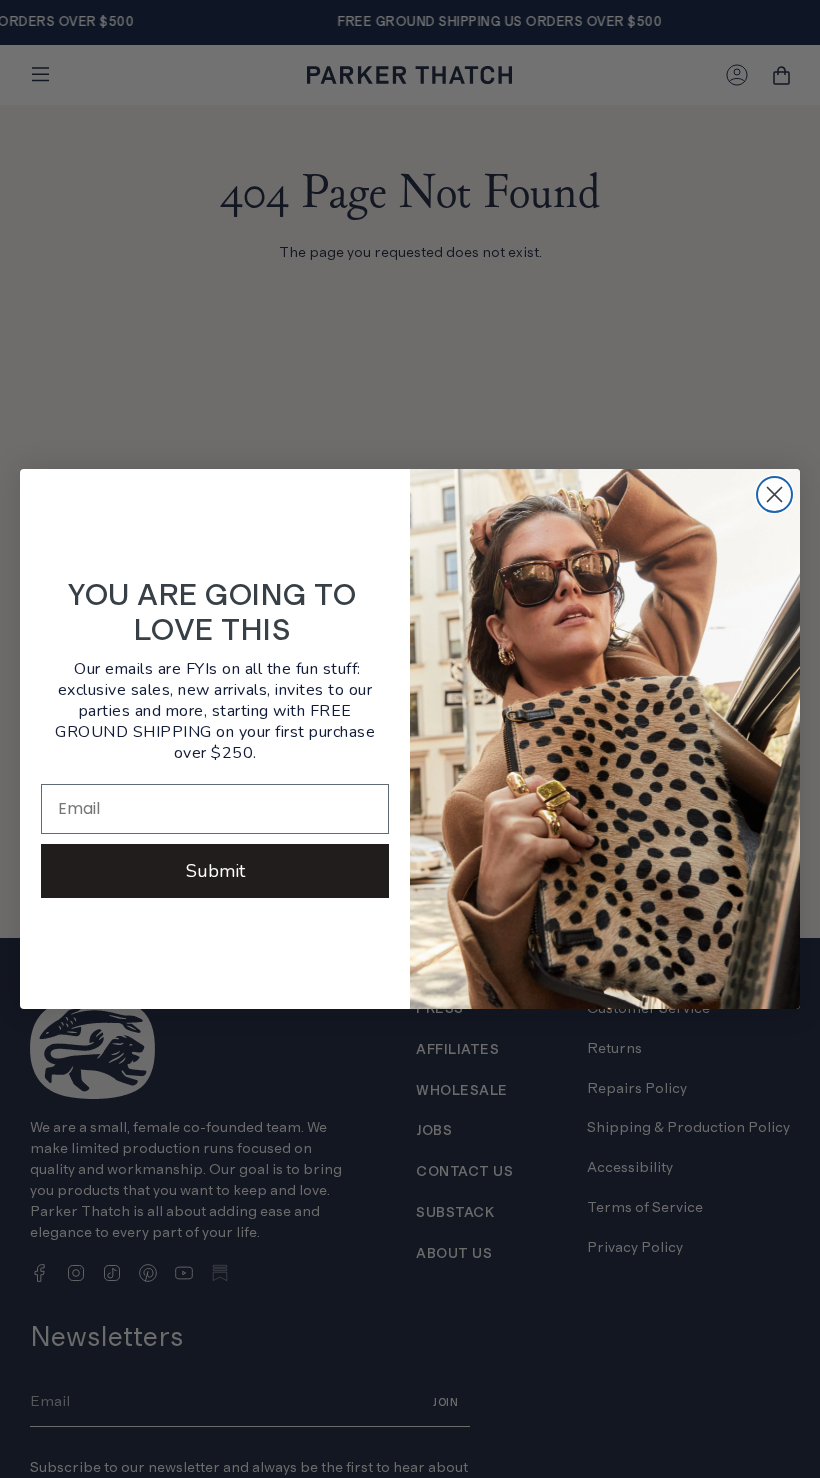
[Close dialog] (774, 494)
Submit (215, 871)
